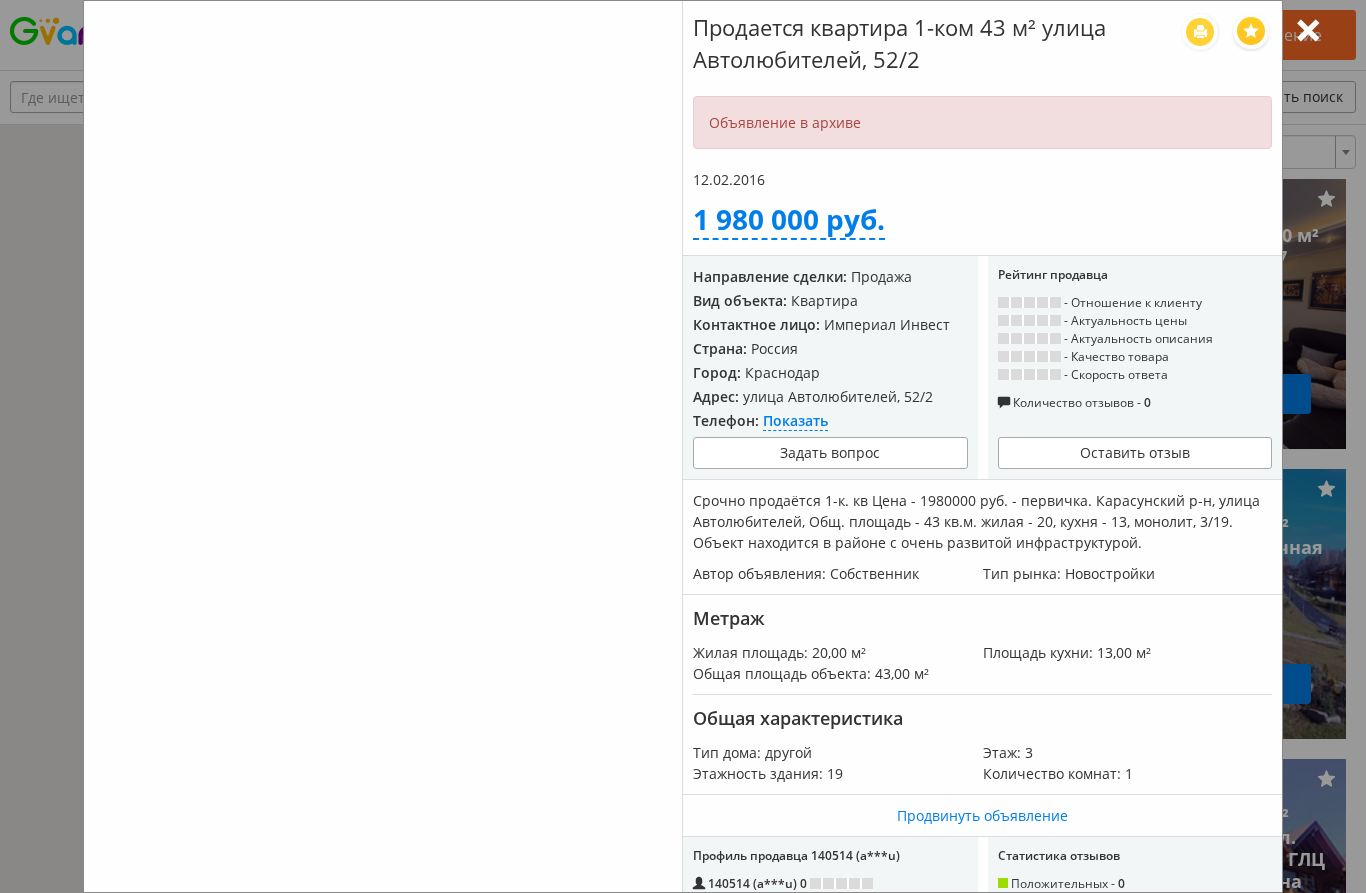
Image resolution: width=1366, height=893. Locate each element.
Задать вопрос (830, 452)
